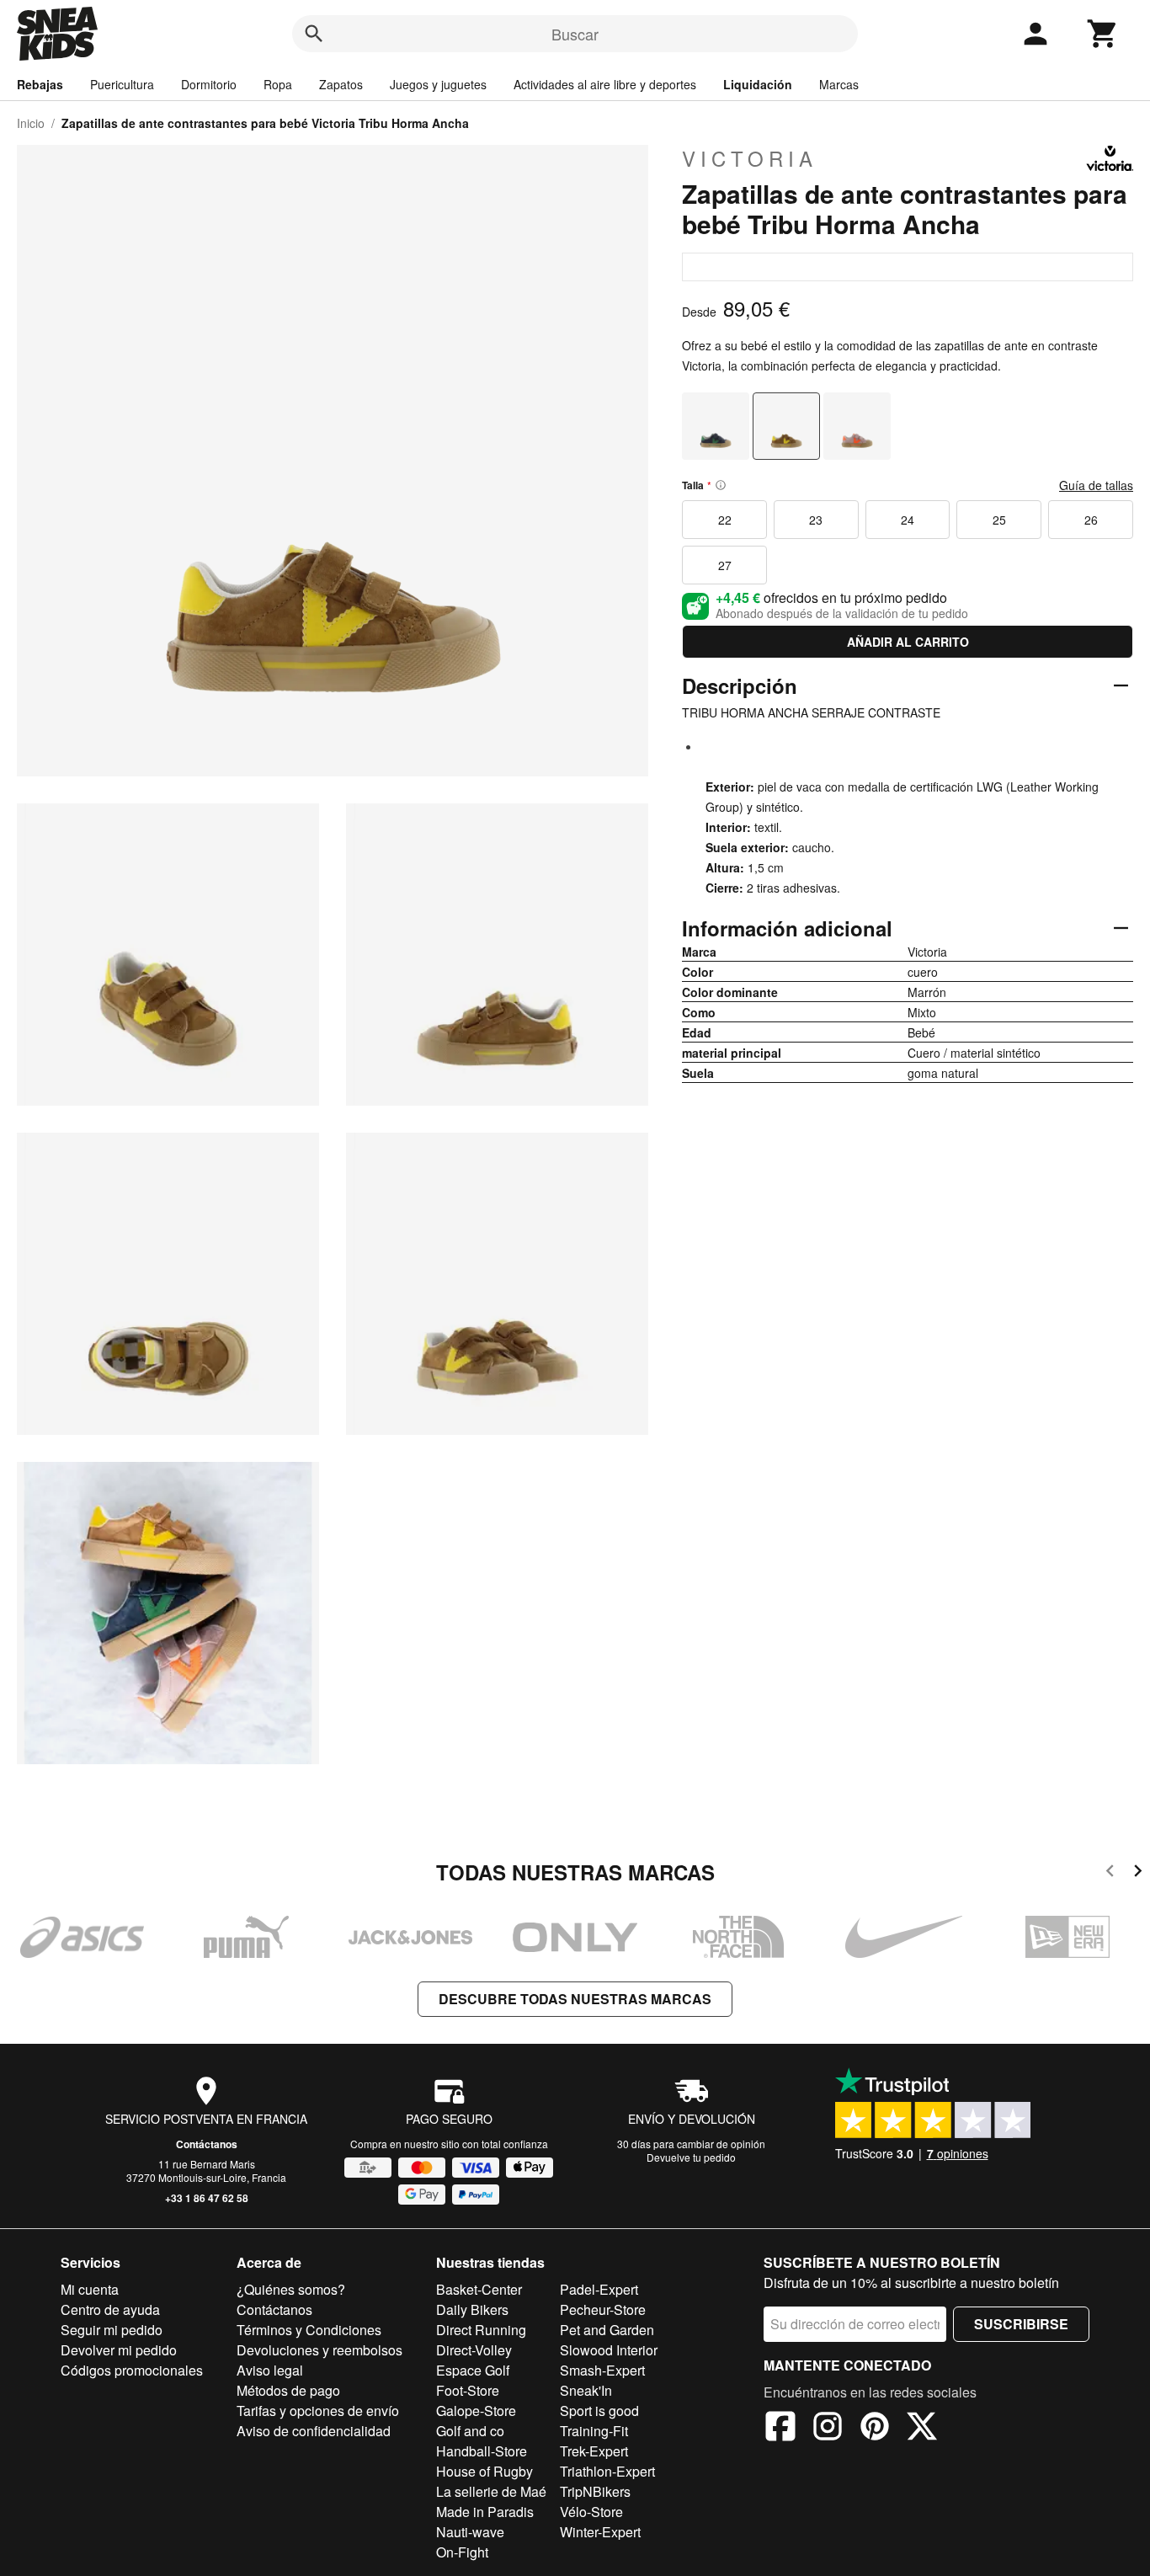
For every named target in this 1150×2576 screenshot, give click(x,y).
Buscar (575, 34)
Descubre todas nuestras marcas (575, 1999)
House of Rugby (484, 2471)
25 (999, 520)
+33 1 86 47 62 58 (207, 2198)
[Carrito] (1103, 34)
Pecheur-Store (603, 2309)
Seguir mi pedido (112, 2330)
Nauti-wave (470, 2532)
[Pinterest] (875, 2429)
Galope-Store (476, 2411)
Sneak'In (586, 2390)
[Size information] (721, 485)
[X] (922, 2429)
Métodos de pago (288, 2390)
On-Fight (462, 2552)
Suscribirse (1021, 2324)
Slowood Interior (609, 2350)
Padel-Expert (599, 2289)
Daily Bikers (472, 2309)
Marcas (839, 84)
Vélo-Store (591, 2512)
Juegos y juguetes (438, 84)
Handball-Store (482, 2451)
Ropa (278, 84)
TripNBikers (595, 2491)
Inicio (31, 123)
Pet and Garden (607, 2330)
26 (1091, 520)
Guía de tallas (1096, 485)
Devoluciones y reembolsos (319, 2350)
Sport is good (599, 2411)
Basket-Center (479, 2289)
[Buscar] (314, 34)
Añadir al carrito (908, 642)
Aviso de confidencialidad (314, 2431)
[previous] (1110, 1873)
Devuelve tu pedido (691, 2157)
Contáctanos (207, 2144)
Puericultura (122, 84)
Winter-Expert (600, 2532)
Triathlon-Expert (607, 2471)
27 (725, 565)
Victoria (750, 158)
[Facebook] (780, 2429)
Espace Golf (473, 2370)
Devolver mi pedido (119, 2350)
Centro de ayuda (110, 2309)
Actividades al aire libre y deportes (605, 84)
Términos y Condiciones (309, 2330)
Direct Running (481, 2330)
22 (725, 520)
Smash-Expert (602, 2370)
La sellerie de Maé (491, 2491)
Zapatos (341, 84)
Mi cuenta (90, 2289)
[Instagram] (828, 2429)
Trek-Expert (594, 2451)
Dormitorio (209, 84)
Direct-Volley (474, 2350)
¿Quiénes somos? (291, 2289)
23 (816, 520)
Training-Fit (594, 2431)
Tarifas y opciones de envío (318, 2411)
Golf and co (470, 2431)
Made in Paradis (485, 2512)
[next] (1138, 1873)
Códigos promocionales (132, 2370)
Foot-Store (468, 2390)
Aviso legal (270, 2370)
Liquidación (758, 84)
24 (908, 520)
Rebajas (40, 84)
